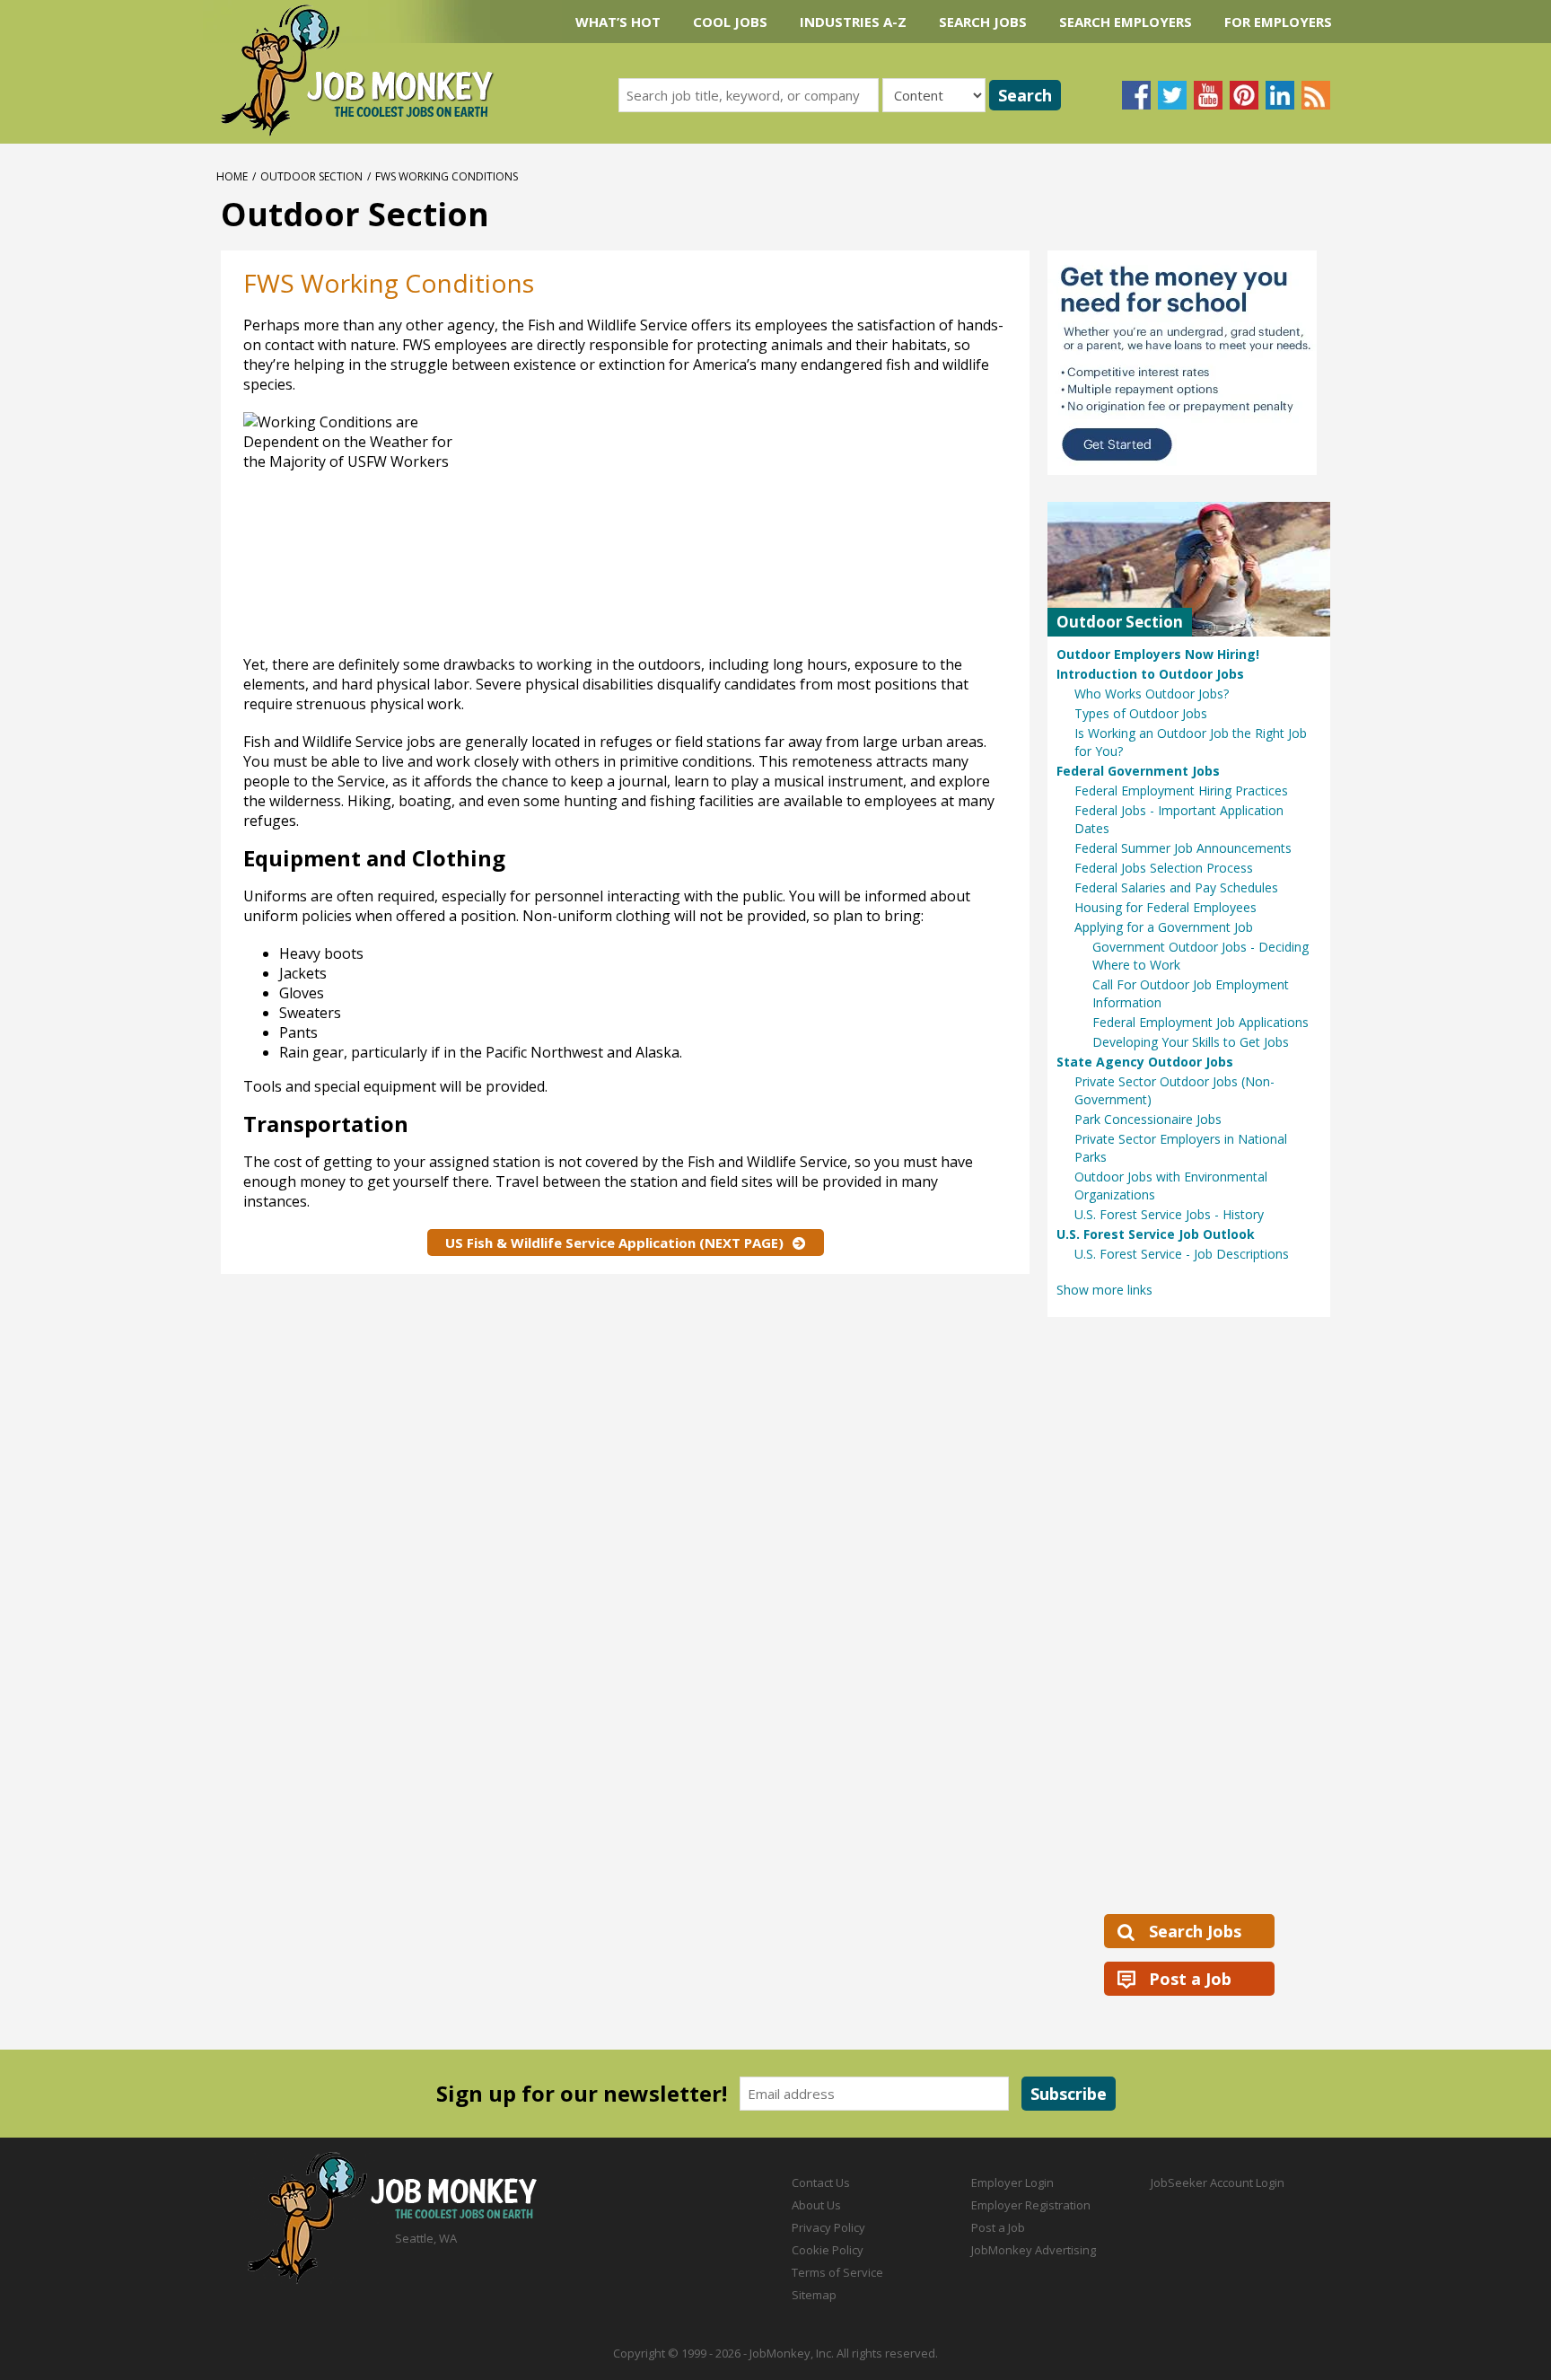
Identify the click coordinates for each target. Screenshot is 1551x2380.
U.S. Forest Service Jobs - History (1169, 1214)
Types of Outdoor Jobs (1141, 713)
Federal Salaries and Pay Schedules (1176, 887)
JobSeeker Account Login (1218, 2182)
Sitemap (814, 2295)
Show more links (1104, 1290)
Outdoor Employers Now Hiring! (1158, 654)
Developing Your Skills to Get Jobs (1191, 1042)
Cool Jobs (730, 22)
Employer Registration (1031, 2205)
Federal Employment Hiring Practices (1181, 790)
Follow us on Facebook (1136, 95)
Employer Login (1012, 2182)
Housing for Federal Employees (1165, 907)
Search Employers (1126, 22)
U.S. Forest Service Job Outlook (1156, 1234)
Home (232, 176)
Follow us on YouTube (1208, 95)
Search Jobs (983, 22)
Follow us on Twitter (1172, 95)
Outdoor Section (311, 176)
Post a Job (1190, 1979)
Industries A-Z (853, 22)
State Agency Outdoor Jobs (1145, 1062)
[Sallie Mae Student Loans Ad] (1189, 363)
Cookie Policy (828, 2250)
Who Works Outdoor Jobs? (1152, 694)
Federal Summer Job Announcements (1183, 848)
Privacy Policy (828, 2227)
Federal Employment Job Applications (1200, 1022)
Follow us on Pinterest (1244, 95)
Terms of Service (837, 2272)
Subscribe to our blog (1316, 95)
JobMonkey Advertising (1034, 2250)
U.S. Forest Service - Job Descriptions (1182, 1254)
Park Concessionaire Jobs (1148, 1119)
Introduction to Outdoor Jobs (1150, 674)
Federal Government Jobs (1138, 771)
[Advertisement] (828, 529)
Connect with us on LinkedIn (1280, 95)
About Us (816, 2205)
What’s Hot (618, 22)
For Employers (1278, 22)
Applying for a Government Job (1164, 927)
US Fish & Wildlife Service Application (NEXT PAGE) (614, 1243)
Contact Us (821, 2182)
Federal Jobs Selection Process (1164, 868)
